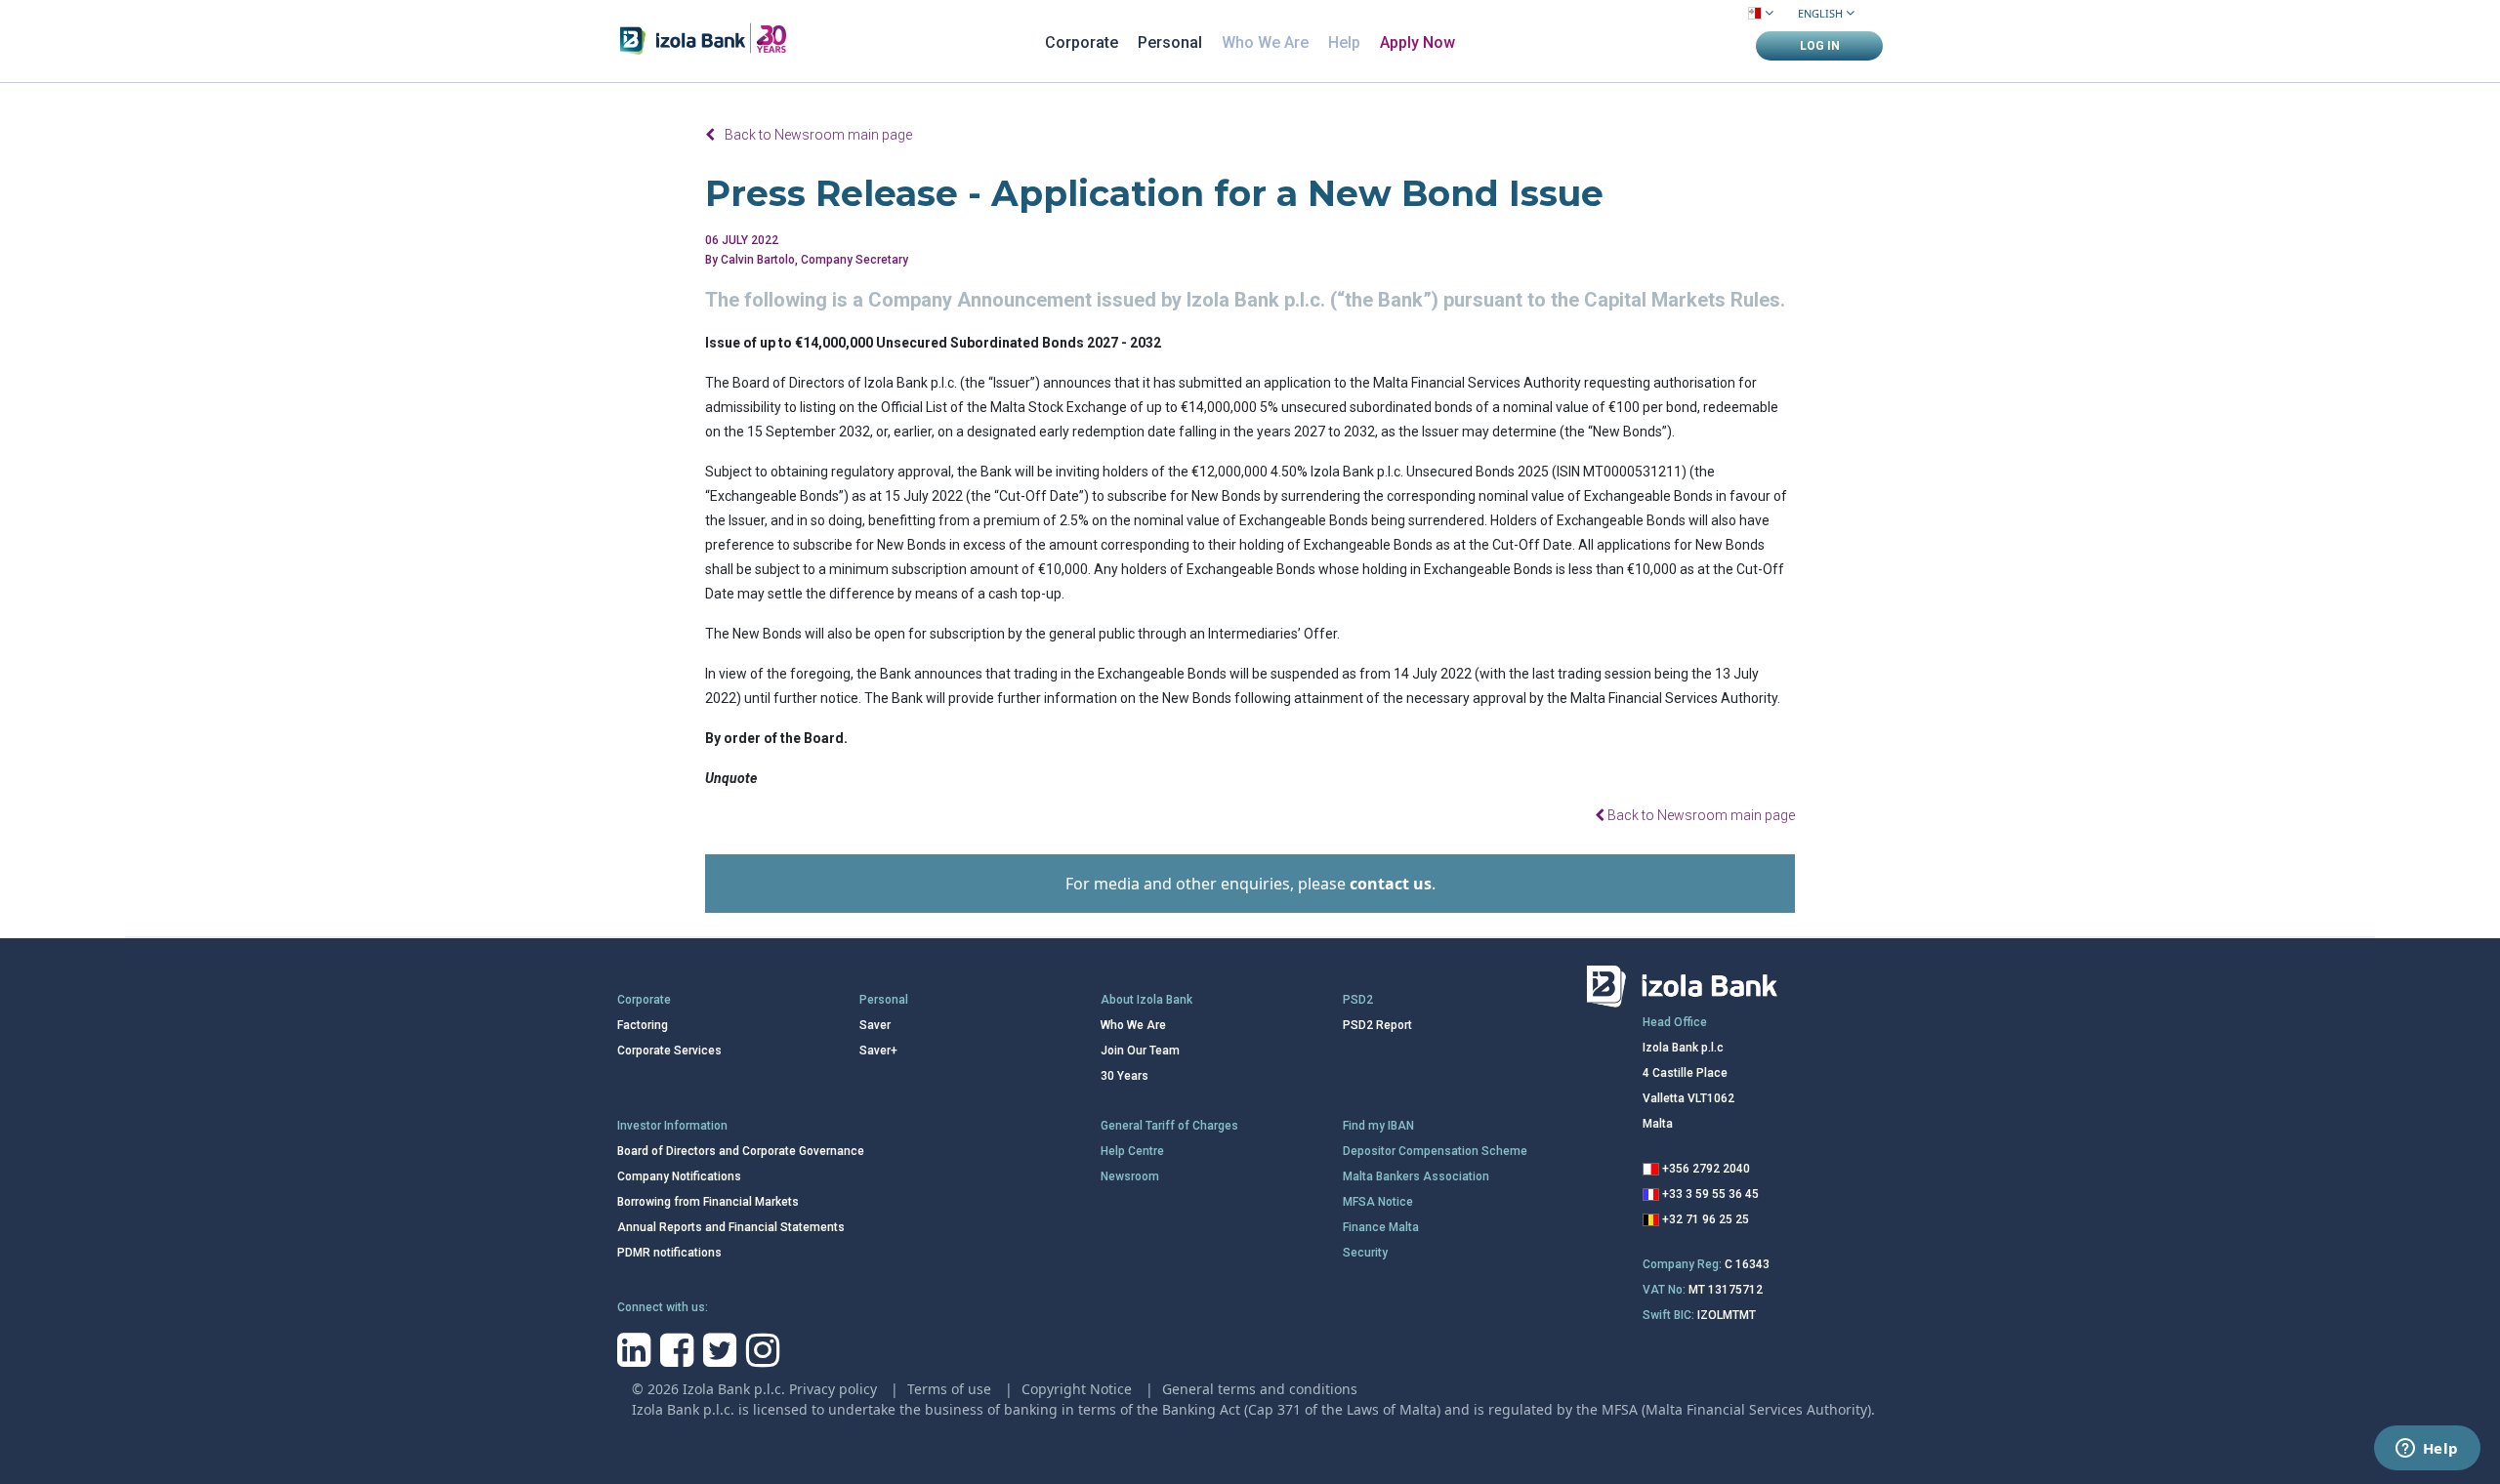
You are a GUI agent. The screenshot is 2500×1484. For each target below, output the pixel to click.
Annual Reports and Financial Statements (731, 1227)
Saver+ (878, 1051)
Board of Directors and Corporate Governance (741, 1151)
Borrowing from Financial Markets (708, 1202)
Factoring (643, 1025)
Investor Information (672, 1126)
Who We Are (1265, 42)
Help (1344, 42)
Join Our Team (1140, 1051)
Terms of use (951, 1389)
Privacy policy (835, 1389)
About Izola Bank (1146, 1000)
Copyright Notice (1079, 1389)
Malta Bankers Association (1416, 1176)
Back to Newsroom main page (818, 135)
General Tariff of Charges (1169, 1126)
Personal (1170, 42)
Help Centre (1132, 1151)
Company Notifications (679, 1176)
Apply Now (1417, 42)
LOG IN (1820, 46)
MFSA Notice (1378, 1202)
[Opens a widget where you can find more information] (2427, 1450)
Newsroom (1130, 1176)
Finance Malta (1381, 1227)
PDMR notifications (669, 1253)
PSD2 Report (1377, 1025)
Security (1365, 1253)
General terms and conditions (1260, 1389)
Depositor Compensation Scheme (1435, 1151)
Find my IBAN (1378, 1126)
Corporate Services (669, 1051)
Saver (875, 1025)
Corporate (1082, 42)
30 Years (1125, 1076)
